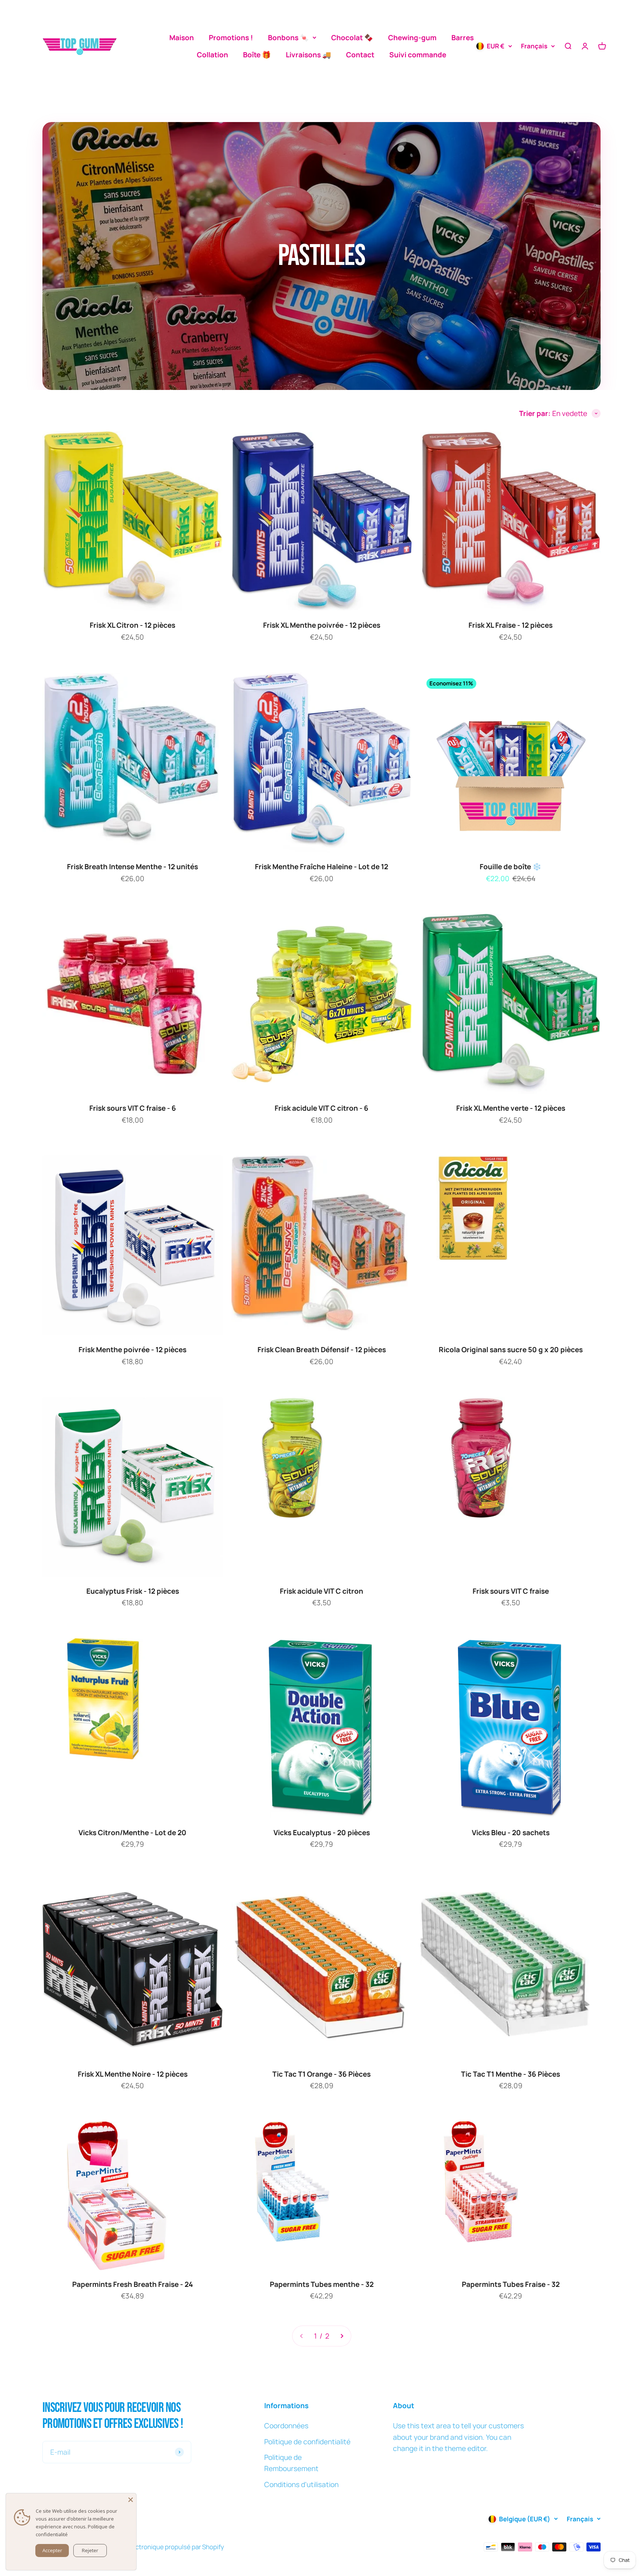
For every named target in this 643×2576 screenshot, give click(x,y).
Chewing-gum (412, 38)
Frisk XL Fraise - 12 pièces (511, 625)
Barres (463, 38)
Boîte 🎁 (257, 55)
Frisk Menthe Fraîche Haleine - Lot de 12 (321, 867)
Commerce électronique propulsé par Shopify (159, 2547)
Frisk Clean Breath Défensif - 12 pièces (322, 1350)
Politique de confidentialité (307, 2442)
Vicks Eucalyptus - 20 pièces (322, 1833)
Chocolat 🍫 (352, 38)
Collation (212, 55)
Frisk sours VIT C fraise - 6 (133, 1108)
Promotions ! (231, 38)
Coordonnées (286, 2426)
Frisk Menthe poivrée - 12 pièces (132, 1350)
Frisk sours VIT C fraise (511, 1591)
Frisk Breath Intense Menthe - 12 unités (132, 867)
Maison (182, 38)
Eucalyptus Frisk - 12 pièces (133, 1591)
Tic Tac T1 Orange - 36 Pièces (321, 2074)
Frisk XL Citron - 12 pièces (132, 625)
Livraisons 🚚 (308, 55)
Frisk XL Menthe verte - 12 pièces (511, 1108)
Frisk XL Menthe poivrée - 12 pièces (322, 625)
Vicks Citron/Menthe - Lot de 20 (132, 1833)
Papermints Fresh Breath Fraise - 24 (133, 2284)
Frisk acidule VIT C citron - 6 (321, 1108)
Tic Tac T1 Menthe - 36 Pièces (511, 2074)
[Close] (131, 2499)
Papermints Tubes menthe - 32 (322, 2284)
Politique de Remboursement (291, 2463)
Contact (360, 55)
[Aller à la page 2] (342, 2336)
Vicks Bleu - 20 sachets (511, 1833)
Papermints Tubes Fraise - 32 (511, 2284)
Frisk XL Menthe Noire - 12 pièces (133, 2074)
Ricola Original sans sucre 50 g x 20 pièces (511, 1350)
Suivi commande (418, 55)
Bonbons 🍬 (288, 38)
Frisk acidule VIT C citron (321, 1591)
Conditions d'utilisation (301, 2484)
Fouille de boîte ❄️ (511, 867)
